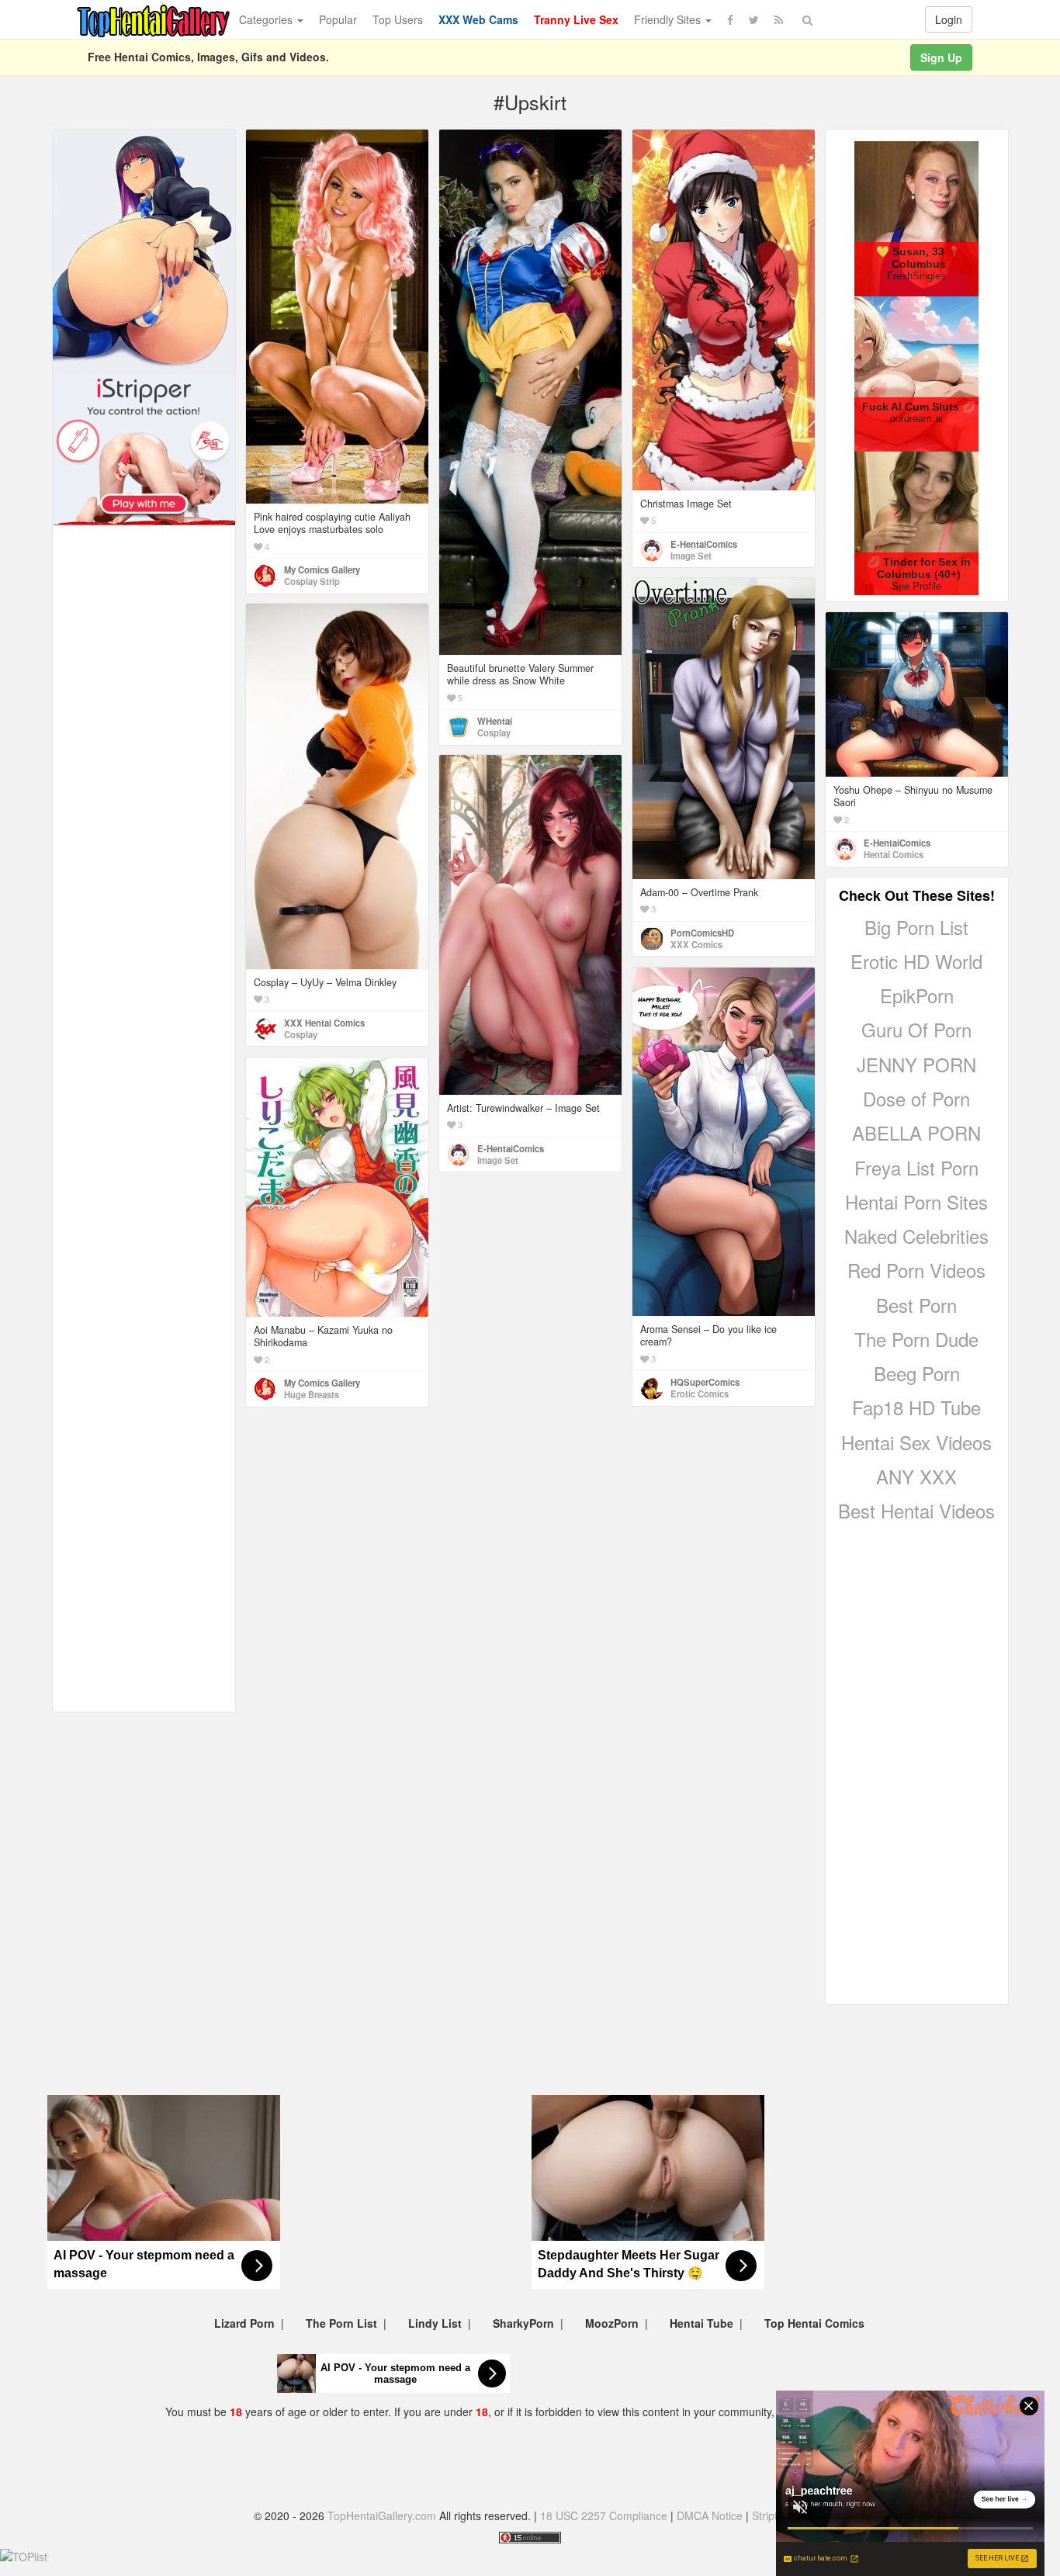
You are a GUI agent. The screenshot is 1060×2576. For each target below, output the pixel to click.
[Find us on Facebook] (730, 19)
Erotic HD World (916, 961)
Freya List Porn (916, 1167)
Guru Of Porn (916, 1029)
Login (949, 19)
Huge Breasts (312, 1394)
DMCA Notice (710, 2515)
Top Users (398, 19)
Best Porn (916, 1305)
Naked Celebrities (916, 1236)
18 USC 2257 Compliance (604, 2515)
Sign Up (941, 57)
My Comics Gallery (322, 570)
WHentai (495, 721)
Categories (267, 19)
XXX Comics (696, 944)
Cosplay (494, 732)
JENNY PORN (916, 1064)
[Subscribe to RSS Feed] (779, 19)
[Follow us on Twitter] (754, 19)
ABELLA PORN (916, 1132)
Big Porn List (916, 927)
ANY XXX (916, 1476)
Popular (338, 19)
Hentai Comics (894, 854)
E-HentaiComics (704, 544)
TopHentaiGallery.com (382, 2515)
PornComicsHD (702, 933)
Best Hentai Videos (916, 1510)
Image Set (691, 556)
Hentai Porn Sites (916, 1201)
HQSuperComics (705, 1382)
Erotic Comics (700, 1394)
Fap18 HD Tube (916, 1407)
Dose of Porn (916, 1098)
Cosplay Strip (312, 581)
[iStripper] (144, 448)
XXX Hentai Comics (324, 1023)
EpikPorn (917, 995)
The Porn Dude (916, 1339)
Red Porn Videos (916, 1270)
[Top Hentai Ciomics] (144, 250)
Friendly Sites (669, 19)
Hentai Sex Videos (916, 1442)
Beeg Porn (917, 1373)
